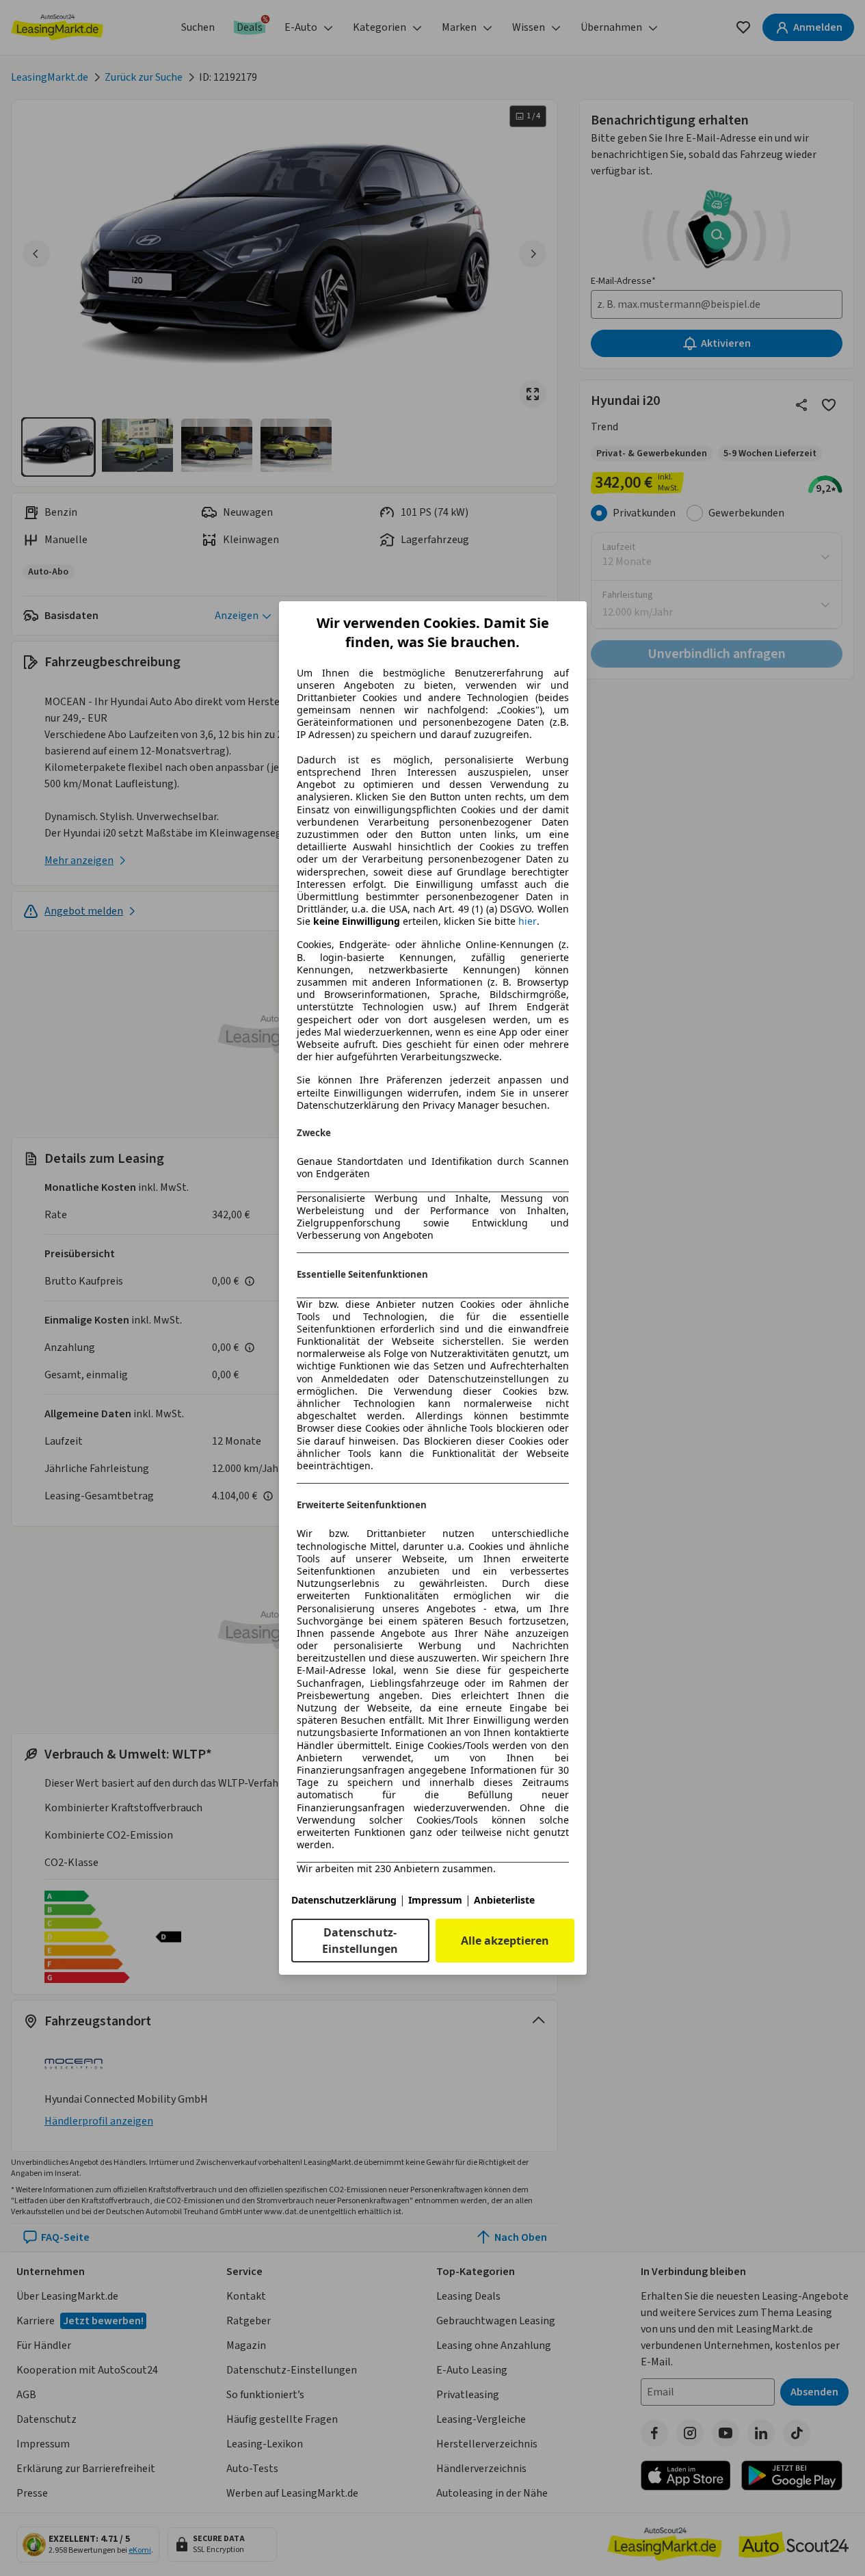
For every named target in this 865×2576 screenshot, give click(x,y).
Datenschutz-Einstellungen (360, 1941)
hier (528, 921)
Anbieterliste (504, 1900)
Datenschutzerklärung (344, 1900)
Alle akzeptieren (505, 1941)
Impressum (435, 1900)
